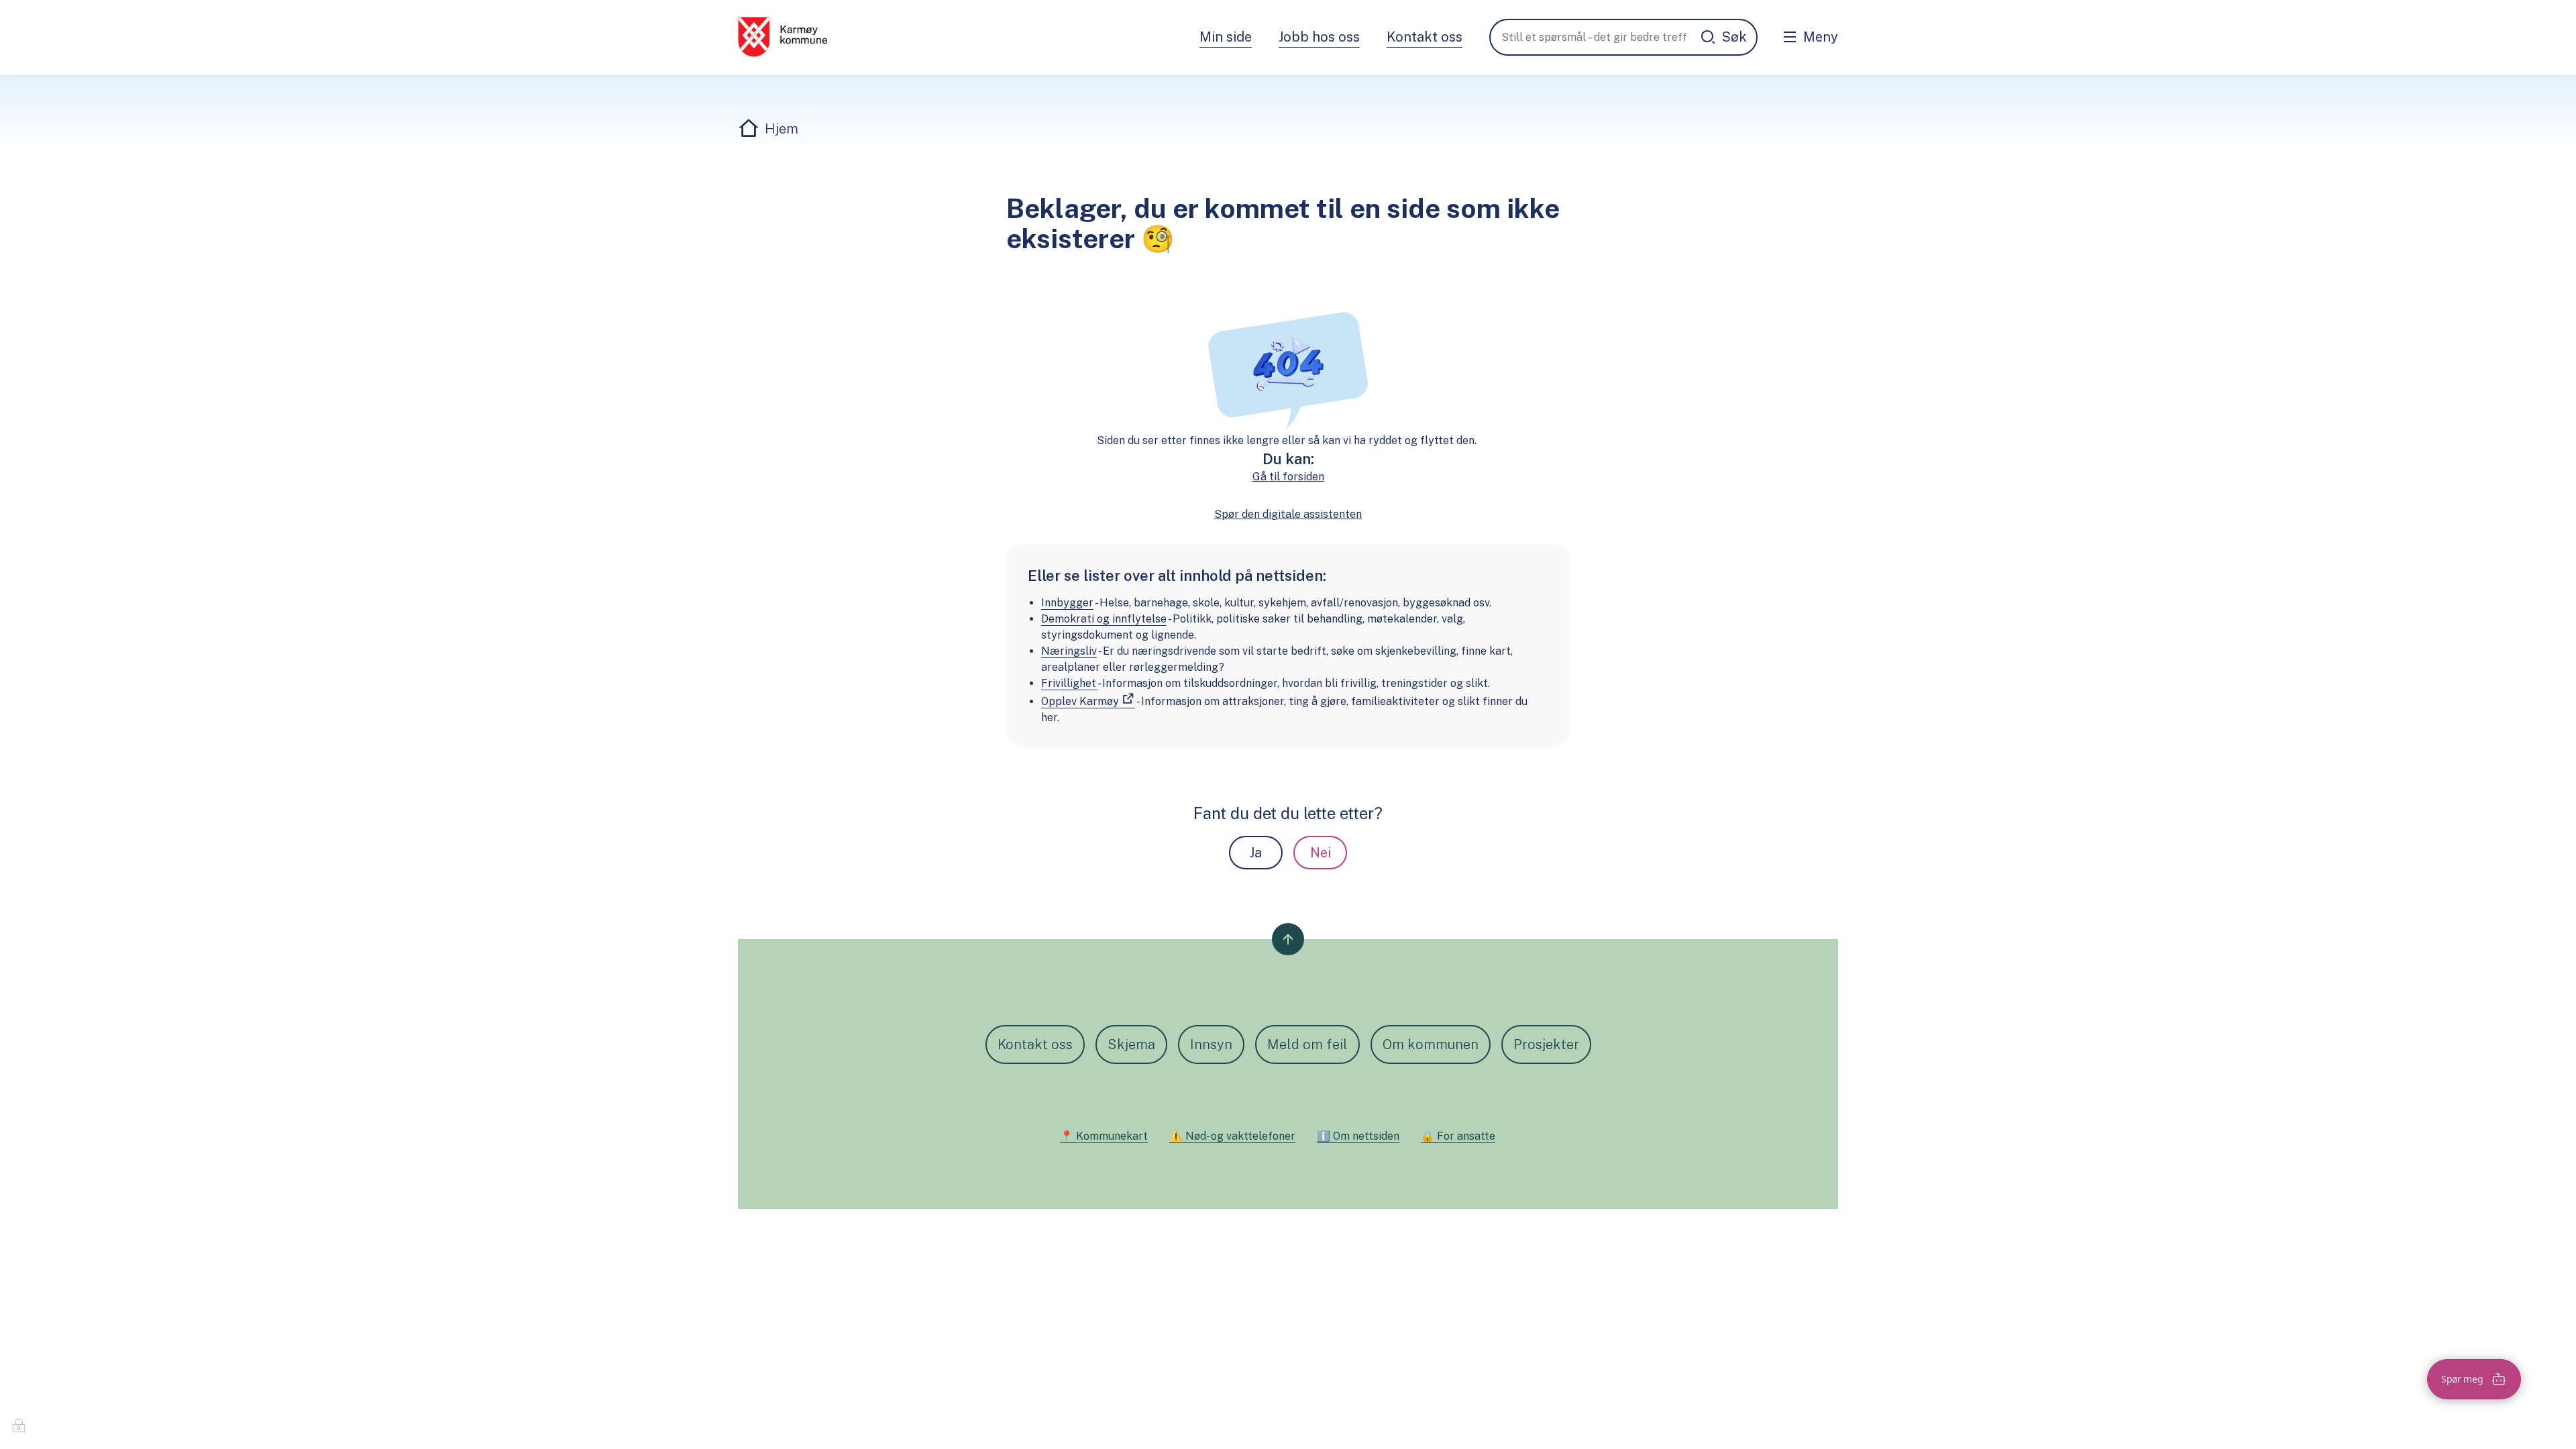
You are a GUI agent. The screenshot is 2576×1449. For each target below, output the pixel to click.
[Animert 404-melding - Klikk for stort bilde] (1288, 369)
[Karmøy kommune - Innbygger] (783, 37)
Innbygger (1067, 603)
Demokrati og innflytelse (1104, 619)
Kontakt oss (1425, 37)
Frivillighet (1069, 683)
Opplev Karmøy (1080, 701)
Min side (1226, 37)
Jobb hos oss (1319, 37)
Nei (1321, 853)
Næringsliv (1069, 651)
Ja (1256, 853)
